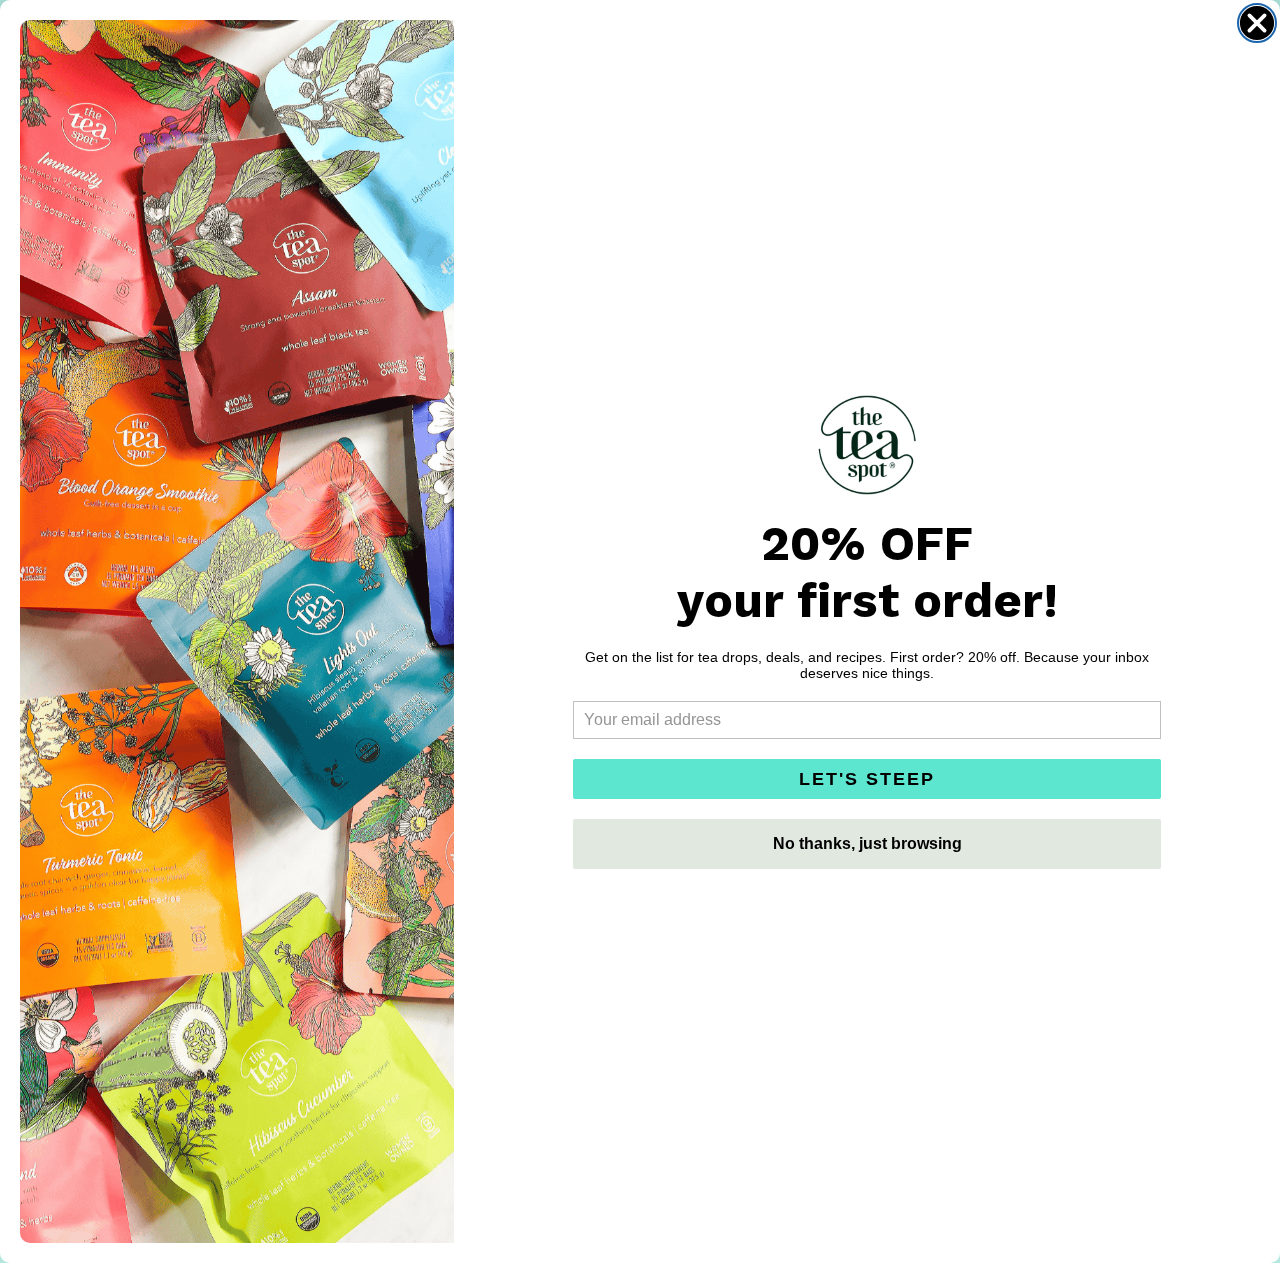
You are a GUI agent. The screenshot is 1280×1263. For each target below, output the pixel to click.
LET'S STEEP (867, 779)
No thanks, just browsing (867, 843)
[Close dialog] (1257, 23)
